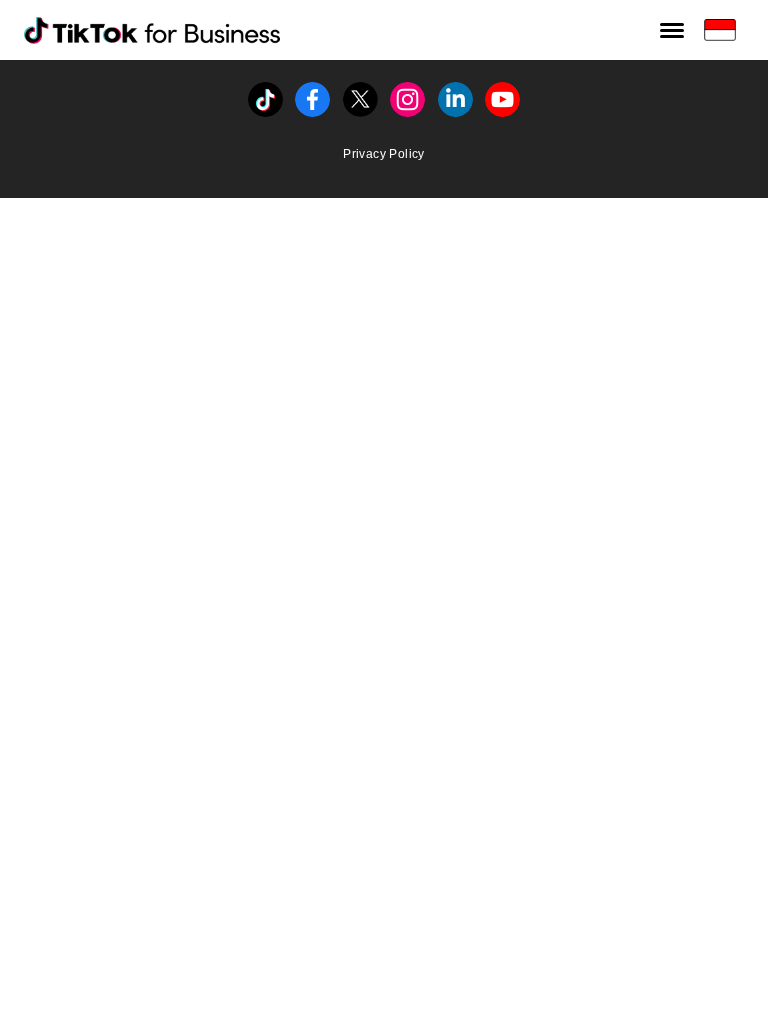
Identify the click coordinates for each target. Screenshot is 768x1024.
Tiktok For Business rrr (108, 28)
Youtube (502, 93)
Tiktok (265, 93)
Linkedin (455, 93)
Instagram (407, 93)
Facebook (312, 93)
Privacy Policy (384, 154)
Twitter (360, 93)
